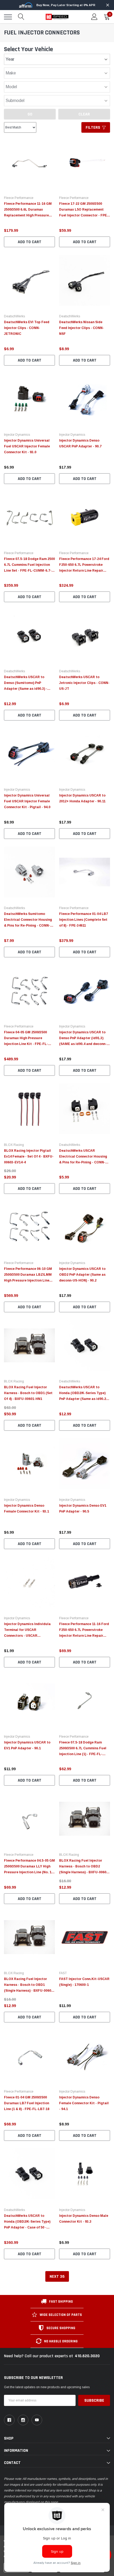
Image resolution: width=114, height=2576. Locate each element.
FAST (63, 1973)
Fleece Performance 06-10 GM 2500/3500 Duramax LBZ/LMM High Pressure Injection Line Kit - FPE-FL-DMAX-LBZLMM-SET (28, 1280)
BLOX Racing (14, 1145)
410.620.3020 (87, 2356)
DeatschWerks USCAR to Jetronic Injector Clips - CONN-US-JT (84, 683)
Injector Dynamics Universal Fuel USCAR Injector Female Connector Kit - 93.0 (27, 446)
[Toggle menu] (8, 17)
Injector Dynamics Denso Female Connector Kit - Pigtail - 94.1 (84, 2103)
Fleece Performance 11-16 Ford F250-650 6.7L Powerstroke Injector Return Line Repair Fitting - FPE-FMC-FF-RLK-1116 (84, 1636)
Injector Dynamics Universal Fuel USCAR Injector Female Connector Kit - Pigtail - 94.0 (27, 801)
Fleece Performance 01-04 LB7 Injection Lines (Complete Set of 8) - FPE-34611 (84, 920)
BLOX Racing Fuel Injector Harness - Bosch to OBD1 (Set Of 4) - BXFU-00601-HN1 (28, 1393)
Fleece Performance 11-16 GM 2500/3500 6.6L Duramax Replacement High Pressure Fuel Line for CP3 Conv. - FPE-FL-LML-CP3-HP (28, 215)
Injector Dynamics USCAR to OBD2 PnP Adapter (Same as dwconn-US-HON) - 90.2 (82, 1275)
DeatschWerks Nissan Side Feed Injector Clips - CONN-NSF (82, 328)
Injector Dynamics (17, 435)
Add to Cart (30, 242)
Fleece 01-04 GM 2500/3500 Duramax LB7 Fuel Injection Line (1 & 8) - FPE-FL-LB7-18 (27, 2103)
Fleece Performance (19, 198)
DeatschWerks (14, 316)
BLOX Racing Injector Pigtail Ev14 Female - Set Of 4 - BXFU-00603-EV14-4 (29, 1156)
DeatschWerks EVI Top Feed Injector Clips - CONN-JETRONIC (27, 328)
